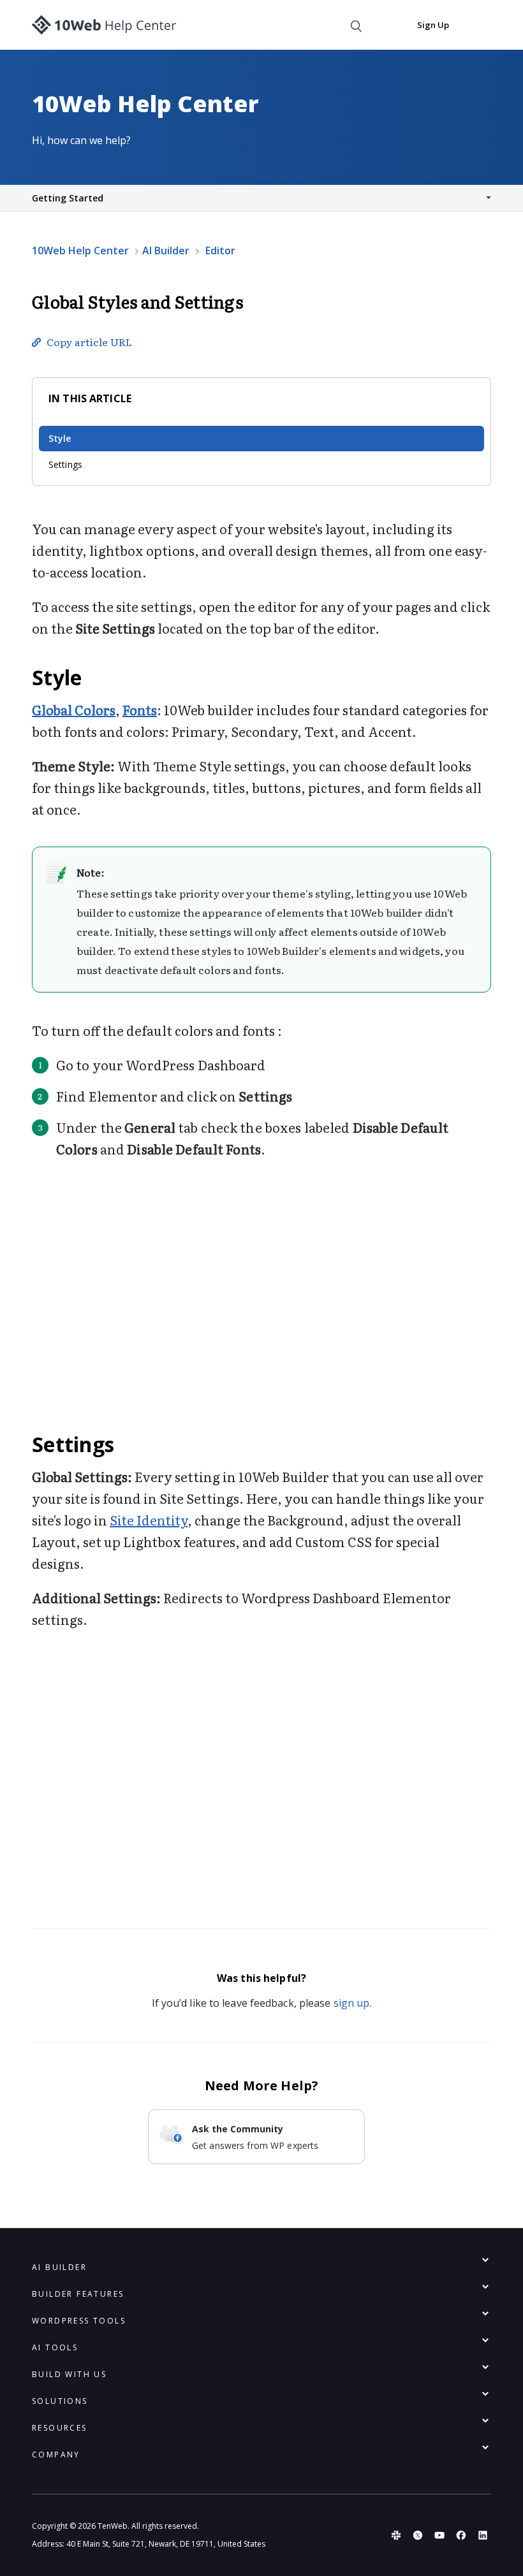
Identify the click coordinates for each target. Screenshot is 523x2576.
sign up (352, 2003)
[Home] (104, 25)
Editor (220, 251)
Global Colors (74, 709)
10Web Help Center (80, 251)
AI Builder (166, 251)
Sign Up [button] (433, 25)
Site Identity (149, 1520)
